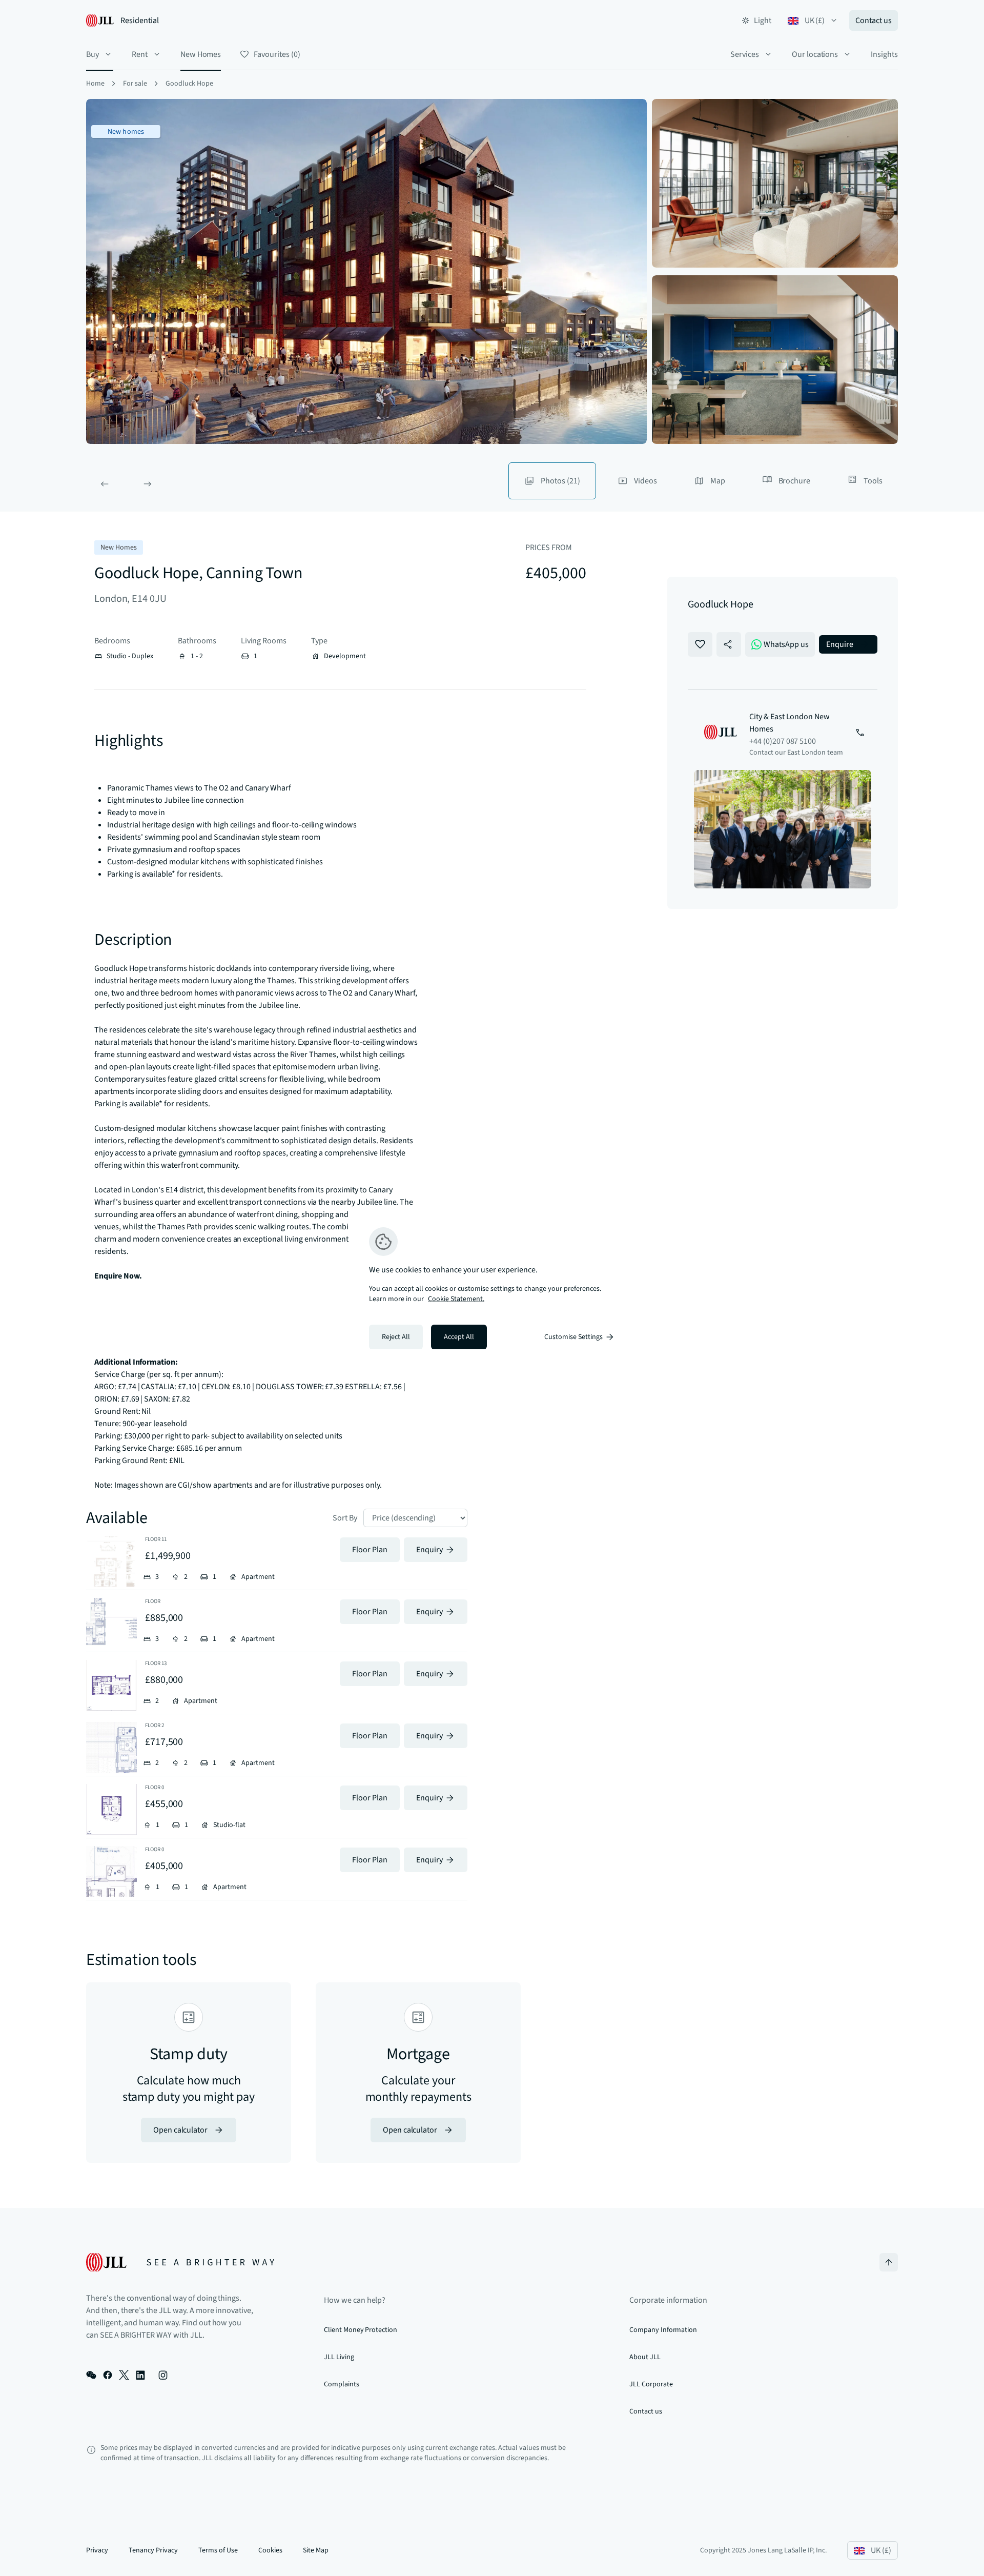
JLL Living (339, 2357)
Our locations (815, 54)
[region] (492, 1288)
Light (763, 21)
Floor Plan (370, 1550)
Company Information (663, 2330)
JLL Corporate (651, 2384)
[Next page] (148, 484)
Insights (884, 54)
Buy (93, 54)
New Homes (201, 54)
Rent (140, 54)
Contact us (874, 21)
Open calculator (180, 2130)
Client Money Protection (361, 2330)
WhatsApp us (786, 644)
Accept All (459, 1337)
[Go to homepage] (180, 2262)
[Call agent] (860, 734)
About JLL (645, 2357)
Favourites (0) (277, 54)
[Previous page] (105, 484)
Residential (140, 21)
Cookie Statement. (456, 1299)
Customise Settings (573, 1337)
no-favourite (700, 644)
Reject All (396, 1337)
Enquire (840, 644)
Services (745, 54)
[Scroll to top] (889, 2262)
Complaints (342, 2384)
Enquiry (429, 1550)
